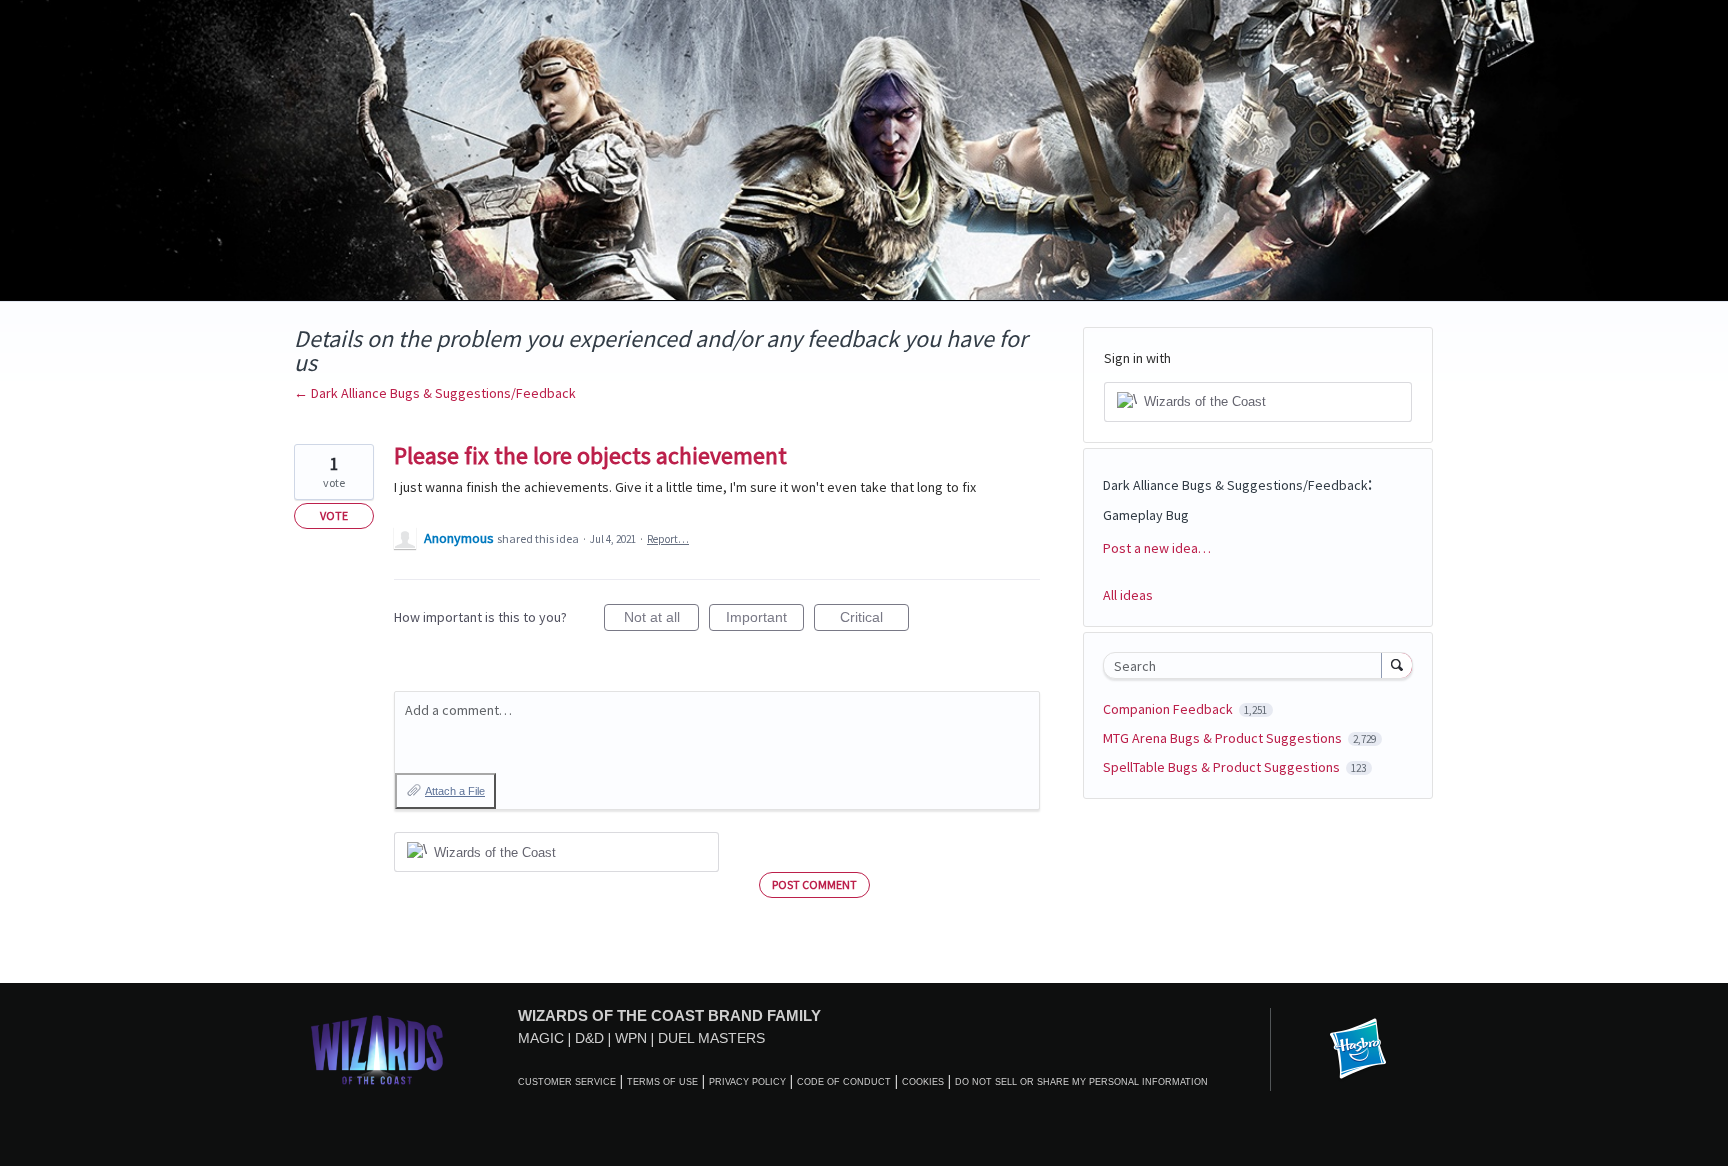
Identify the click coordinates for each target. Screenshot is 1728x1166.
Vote (334, 515)
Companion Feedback (1169, 709)
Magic (541, 1038)
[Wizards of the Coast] (376, 1049)
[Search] (1397, 665)
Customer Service (567, 1082)
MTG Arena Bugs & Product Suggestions (1224, 738)
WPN (631, 1038)
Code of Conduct (844, 1082)
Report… (668, 539)
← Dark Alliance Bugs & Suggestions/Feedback (435, 393)
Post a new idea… (1157, 548)
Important (765, 620)
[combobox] (1247, 665)
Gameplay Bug (1146, 515)
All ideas (1128, 595)
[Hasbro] (1358, 1050)
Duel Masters (711, 1038)
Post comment (814, 884)
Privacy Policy (747, 1082)
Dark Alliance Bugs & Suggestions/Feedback (1235, 485)
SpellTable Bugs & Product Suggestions (1223, 767)
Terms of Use (662, 1082)
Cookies (923, 1082)
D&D (589, 1038)
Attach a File (455, 791)
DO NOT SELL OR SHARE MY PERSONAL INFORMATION (1081, 1082)
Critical (874, 620)
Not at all (661, 620)
